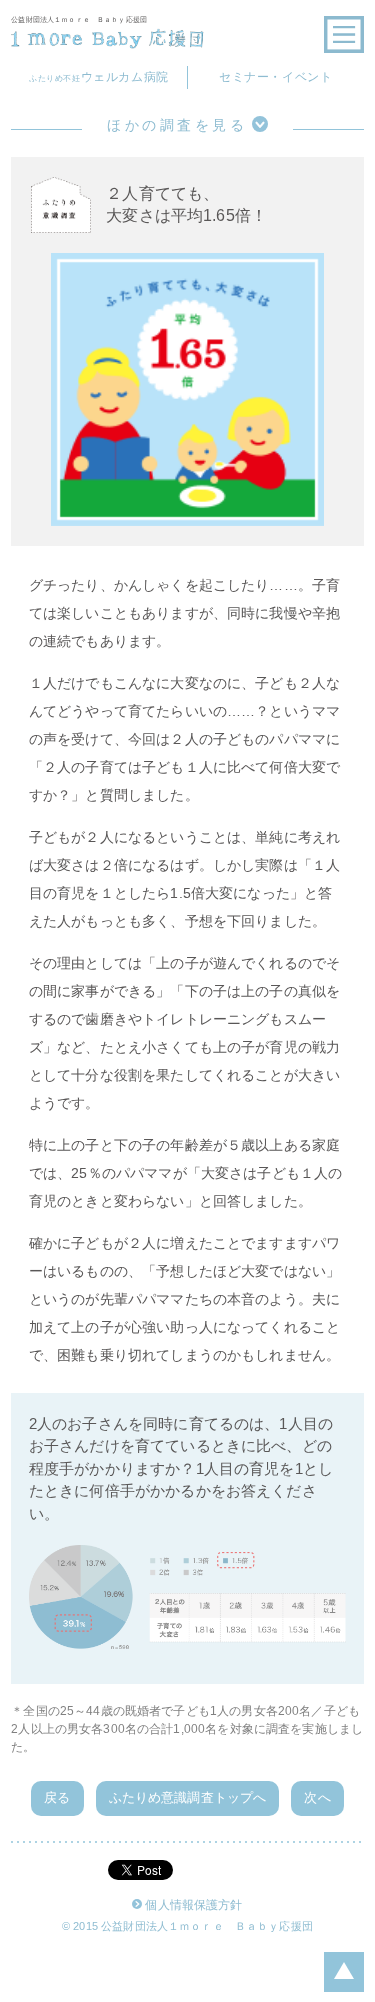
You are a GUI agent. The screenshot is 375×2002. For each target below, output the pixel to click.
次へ (317, 1797)
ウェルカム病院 (99, 77)
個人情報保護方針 (193, 1905)
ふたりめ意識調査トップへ (188, 1797)
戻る (57, 1797)
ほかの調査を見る (177, 125)
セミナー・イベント (275, 77)
